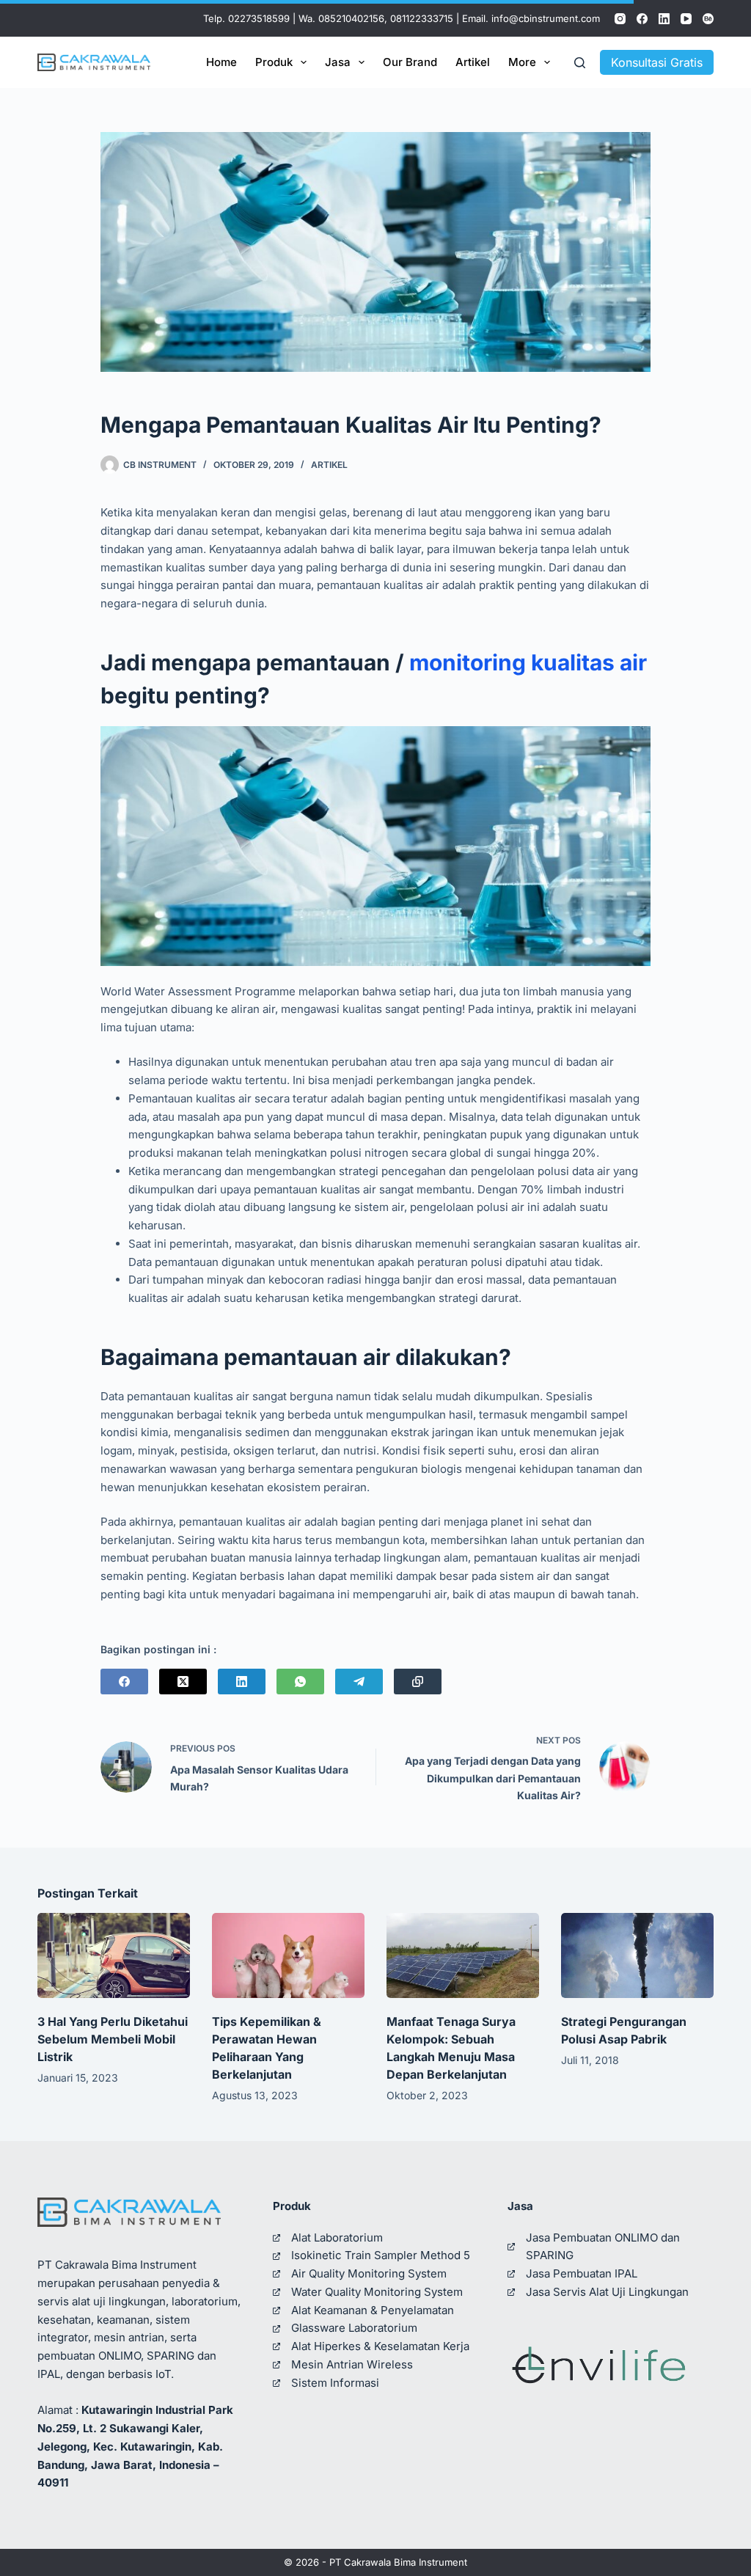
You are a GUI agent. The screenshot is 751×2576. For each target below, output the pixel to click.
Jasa (338, 62)
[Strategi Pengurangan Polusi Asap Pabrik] (637, 1956)
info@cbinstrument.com (546, 18)
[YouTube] (686, 19)
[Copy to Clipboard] (418, 1682)
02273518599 (259, 18)
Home (221, 62)
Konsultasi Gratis (657, 62)
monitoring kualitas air (528, 662)
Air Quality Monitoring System (369, 2273)
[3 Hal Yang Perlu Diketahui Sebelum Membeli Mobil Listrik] (114, 1956)
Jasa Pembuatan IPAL (582, 2273)
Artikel (473, 62)
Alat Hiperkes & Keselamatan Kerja (380, 2346)
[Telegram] (359, 1682)
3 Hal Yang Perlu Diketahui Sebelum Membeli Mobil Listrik (113, 2039)
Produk (274, 62)
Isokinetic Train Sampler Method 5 (381, 2255)
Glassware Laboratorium (354, 2328)
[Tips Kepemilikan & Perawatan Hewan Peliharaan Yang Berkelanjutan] (288, 1956)
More (522, 62)
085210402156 (351, 18)
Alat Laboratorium (337, 2237)
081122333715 (422, 18)
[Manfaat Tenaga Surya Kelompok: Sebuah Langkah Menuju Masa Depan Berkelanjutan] (463, 1956)
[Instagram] (620, 19)
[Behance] (708, 19)
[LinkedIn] (664, 19)
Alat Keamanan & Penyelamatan (373, 2310)
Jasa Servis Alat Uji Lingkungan (607, 2292)
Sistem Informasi (335, 2383)
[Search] (580, 63)
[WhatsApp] (300, 1682)
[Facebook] (642, 19)
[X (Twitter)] (183, 1682)
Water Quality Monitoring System (377, 2292)
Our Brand (410, 62)
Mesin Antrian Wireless (352, 2364)
